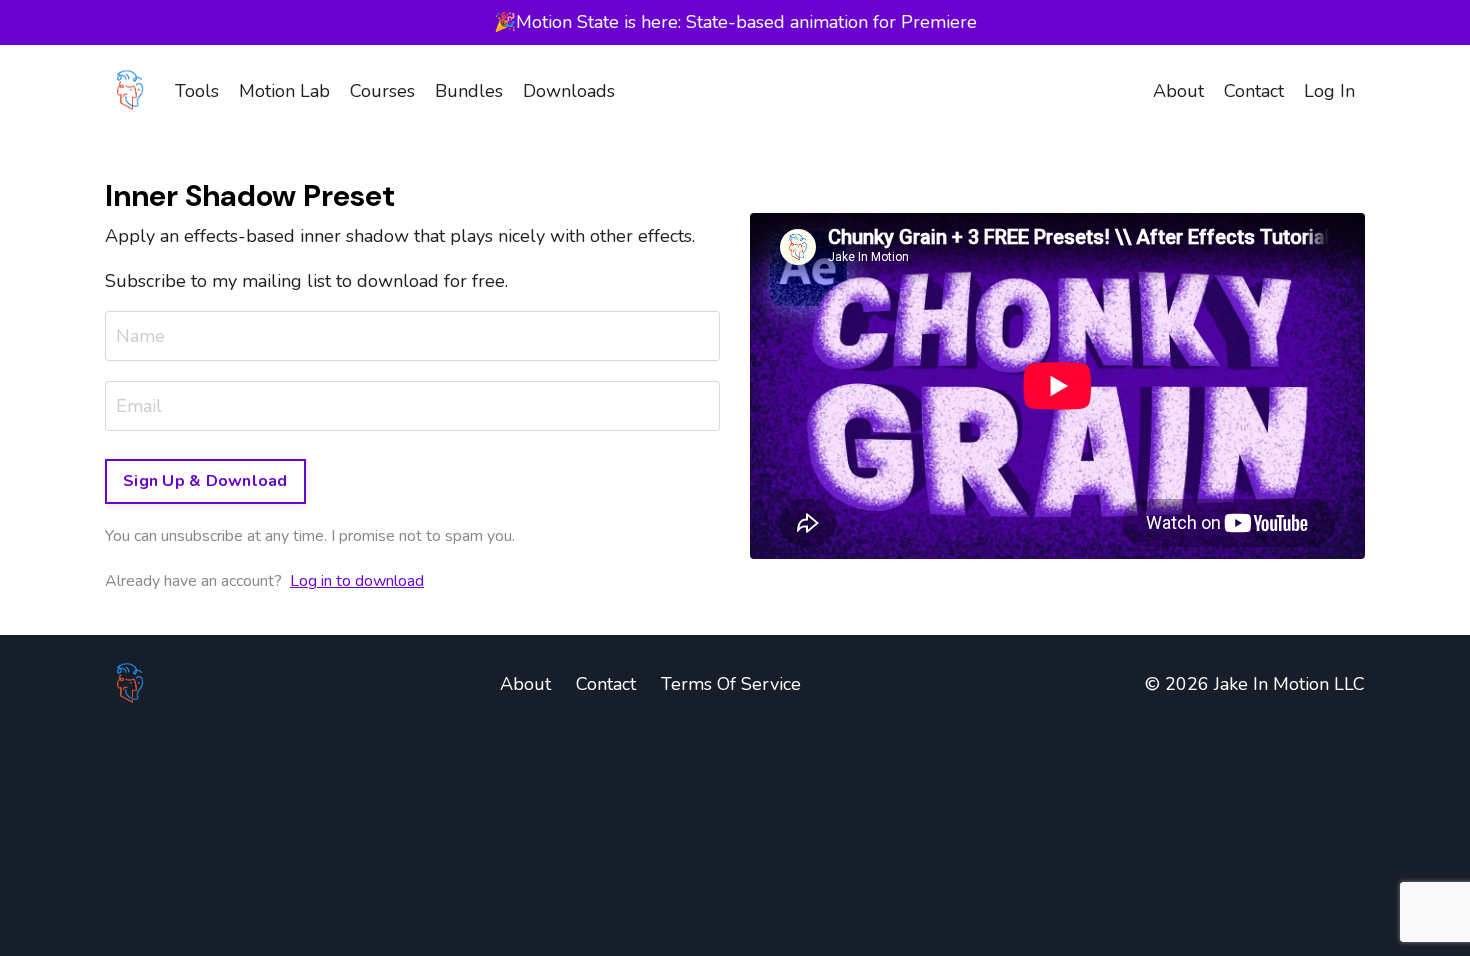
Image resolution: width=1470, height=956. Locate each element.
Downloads (569, 91)
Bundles (469, 91)
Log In (1329, 91)
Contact (1254, 91)
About (1178, 91)
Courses (382, 91)
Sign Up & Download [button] (205, 481)
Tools (197, 91)
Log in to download (357, 581)
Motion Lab (284, 91)
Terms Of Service (731, 684)
